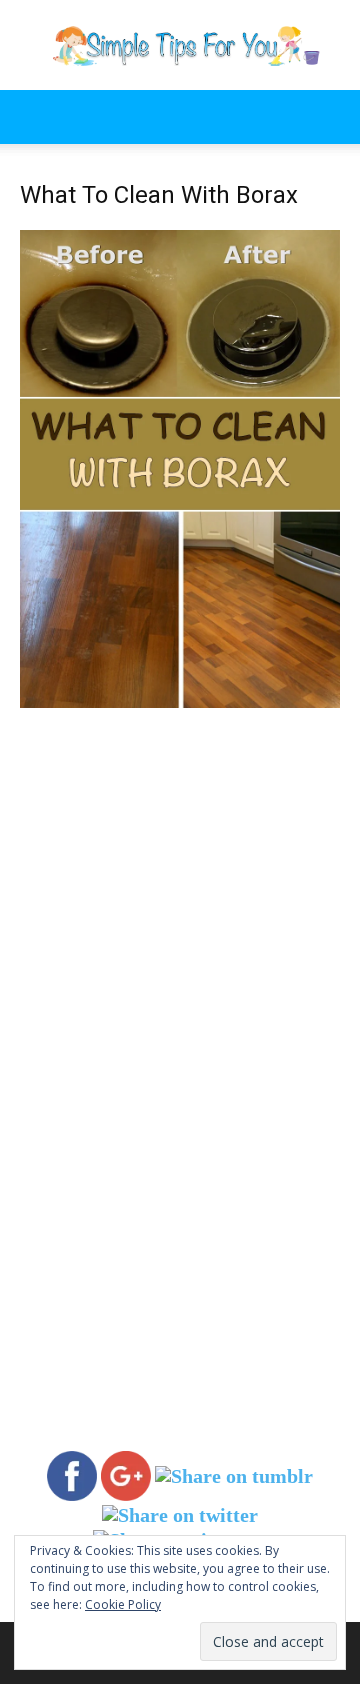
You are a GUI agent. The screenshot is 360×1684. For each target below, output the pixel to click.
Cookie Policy (123, 1604)
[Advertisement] (180, 898)
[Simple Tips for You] (180, 46)
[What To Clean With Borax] (180, 702)
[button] (34, 117)
